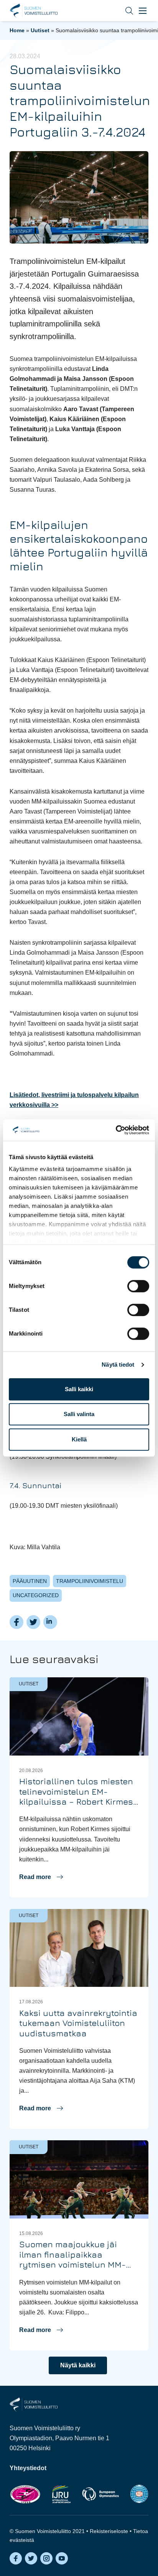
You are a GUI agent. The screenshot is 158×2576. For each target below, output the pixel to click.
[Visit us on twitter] (31, 2558)
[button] (123, 11)
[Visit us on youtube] (62, 2558)
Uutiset (40, 30)
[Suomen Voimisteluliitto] (34, 2404)
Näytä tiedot (118, 1365)
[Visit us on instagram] (46, 2558)
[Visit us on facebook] (16, 2558)
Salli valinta (79, 1414)
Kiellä (79, 1439)
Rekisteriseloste (109, 2531)
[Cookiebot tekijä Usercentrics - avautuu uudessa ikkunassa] (116, 1130)
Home (17, 30)
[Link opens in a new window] (25, 2494)
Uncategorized (36, 1595)
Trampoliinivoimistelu (90, 1581)
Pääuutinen (30, 1581)
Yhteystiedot (28, 2468)
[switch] (138, 1286)
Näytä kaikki (78, 2365)
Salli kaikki (79, 1389)
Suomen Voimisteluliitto (34, 11)
